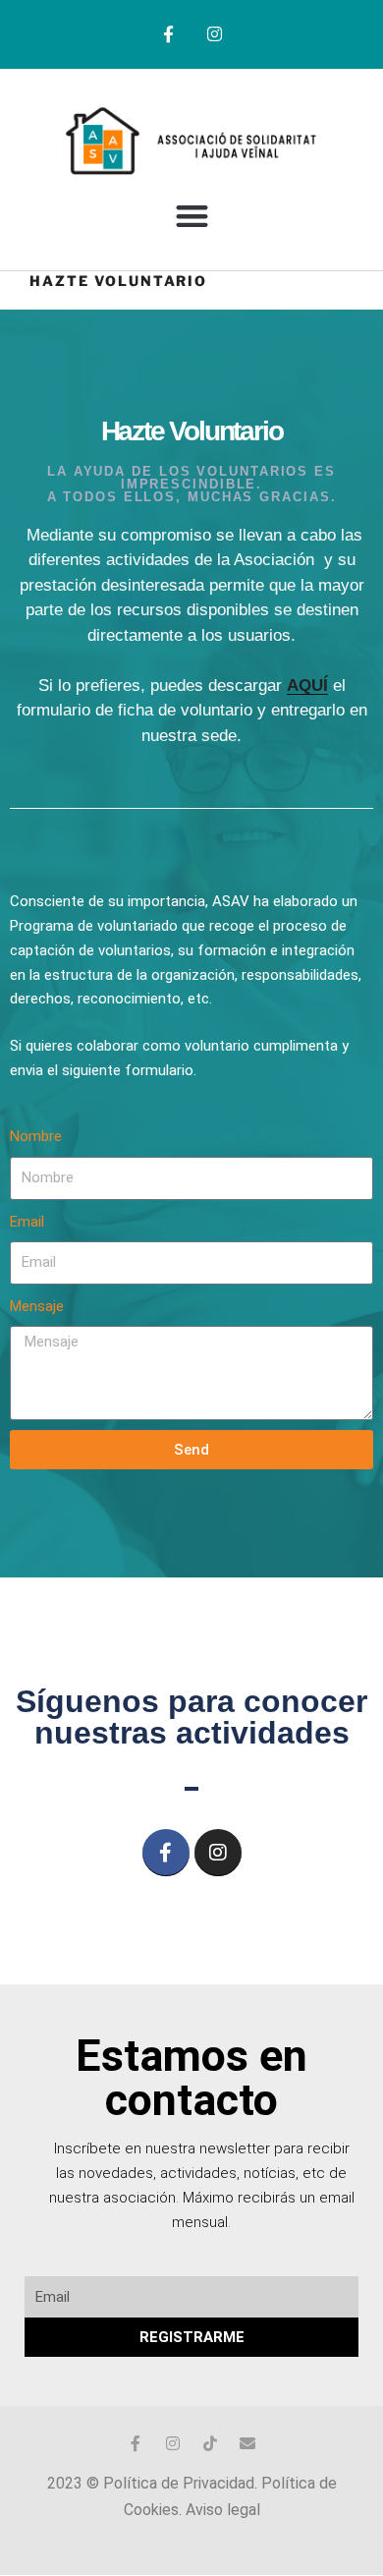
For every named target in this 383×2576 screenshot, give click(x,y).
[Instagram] (215, 34)
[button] (192, 216)
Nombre (36, 1136)
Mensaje (37, 1306)
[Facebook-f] (168, 34)
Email (27, 1222)
